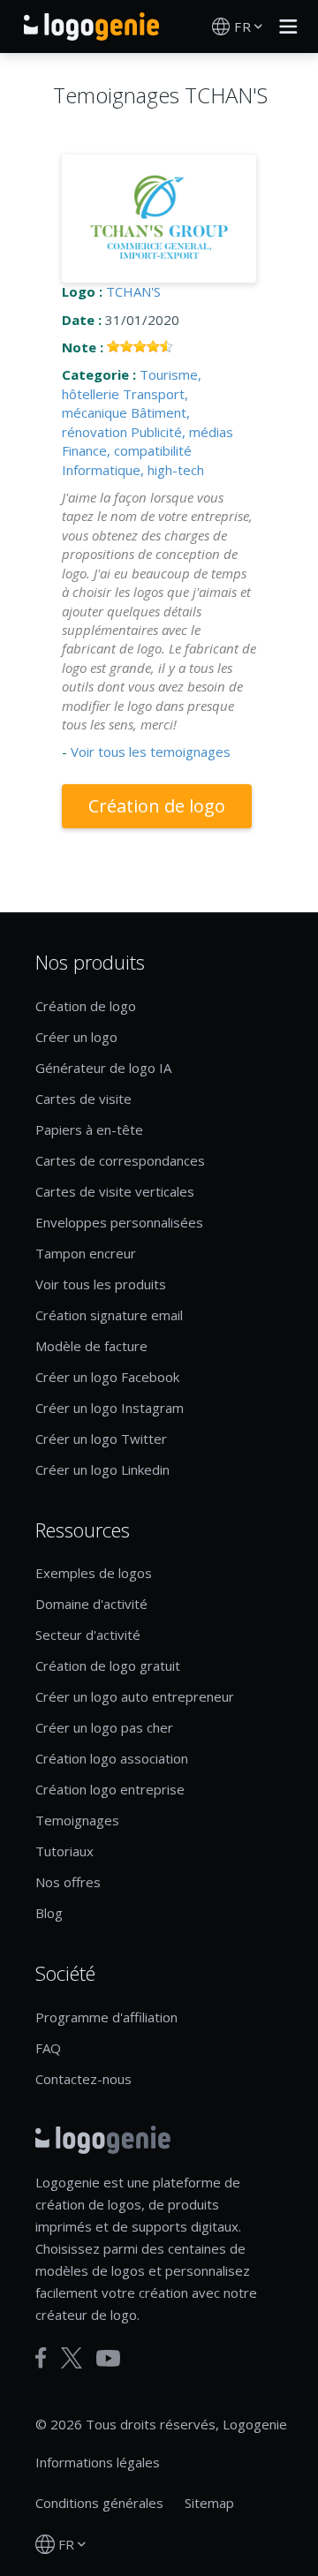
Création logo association (112, 1758)
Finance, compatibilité (127, 450)
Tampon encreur (86, 1253)
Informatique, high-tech (133, 470)
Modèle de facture (91, 1346)
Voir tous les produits (101, 1284)
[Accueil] (91, 26)
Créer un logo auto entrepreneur (135, 1696)
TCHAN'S (133, 291)
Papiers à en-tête (89, 1129)
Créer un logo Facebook (107, 1377)
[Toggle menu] (284, 26)
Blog (49, 1913)
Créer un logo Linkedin (102, 1469)
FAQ (48, 2048)
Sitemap (209, 2503)
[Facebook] (41, 2358)
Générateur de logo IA (103, 1068)
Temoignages (77, 1820)
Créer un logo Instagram (110, 1408)
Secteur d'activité (88, 1635)
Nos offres (68, 1882)
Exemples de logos (94, 1573)
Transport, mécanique (125, 403)
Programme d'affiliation (106, 2017)
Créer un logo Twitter (101, 1439)
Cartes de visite (83, 1099)
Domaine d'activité (91, 1604)
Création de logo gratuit (108, 1666)
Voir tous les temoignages (151, 752)
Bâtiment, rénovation (126, 422)
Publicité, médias (182, 432)
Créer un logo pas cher (104, 1727)
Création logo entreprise (110, 1789)
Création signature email (109, 1315)
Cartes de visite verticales (115, 1191)
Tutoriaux (64, 1851)
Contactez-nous (83, 2079)
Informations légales (98, 2462)
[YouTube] (108, 2358)
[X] (72, 2358)
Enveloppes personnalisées (119, 1222)
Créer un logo (76, 1037)
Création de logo (157, 806)
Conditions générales (99, 2503)
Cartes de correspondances (120, 1160)
